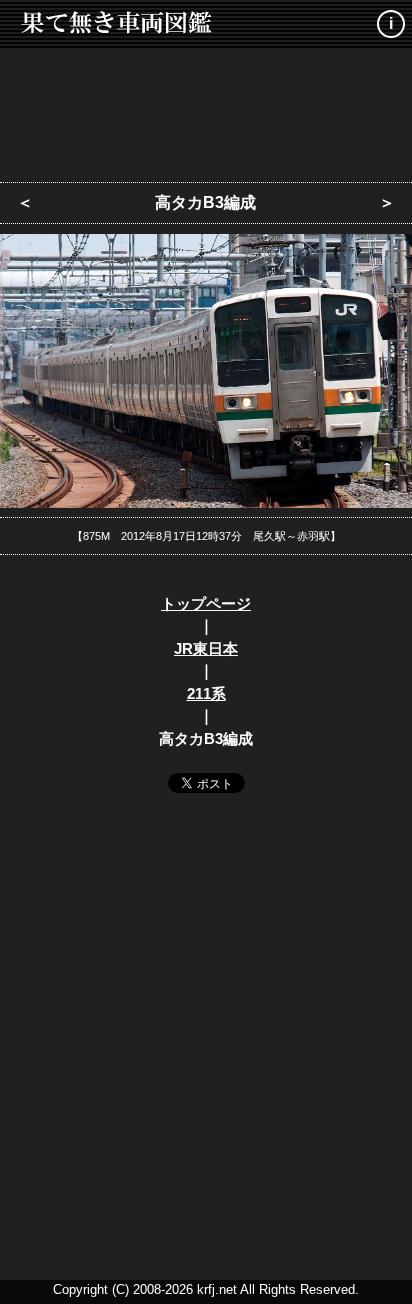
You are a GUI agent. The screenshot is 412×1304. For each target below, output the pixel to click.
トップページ (206, 603)
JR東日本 (206, 648)
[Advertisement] (206, 110)
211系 (206, 693)
